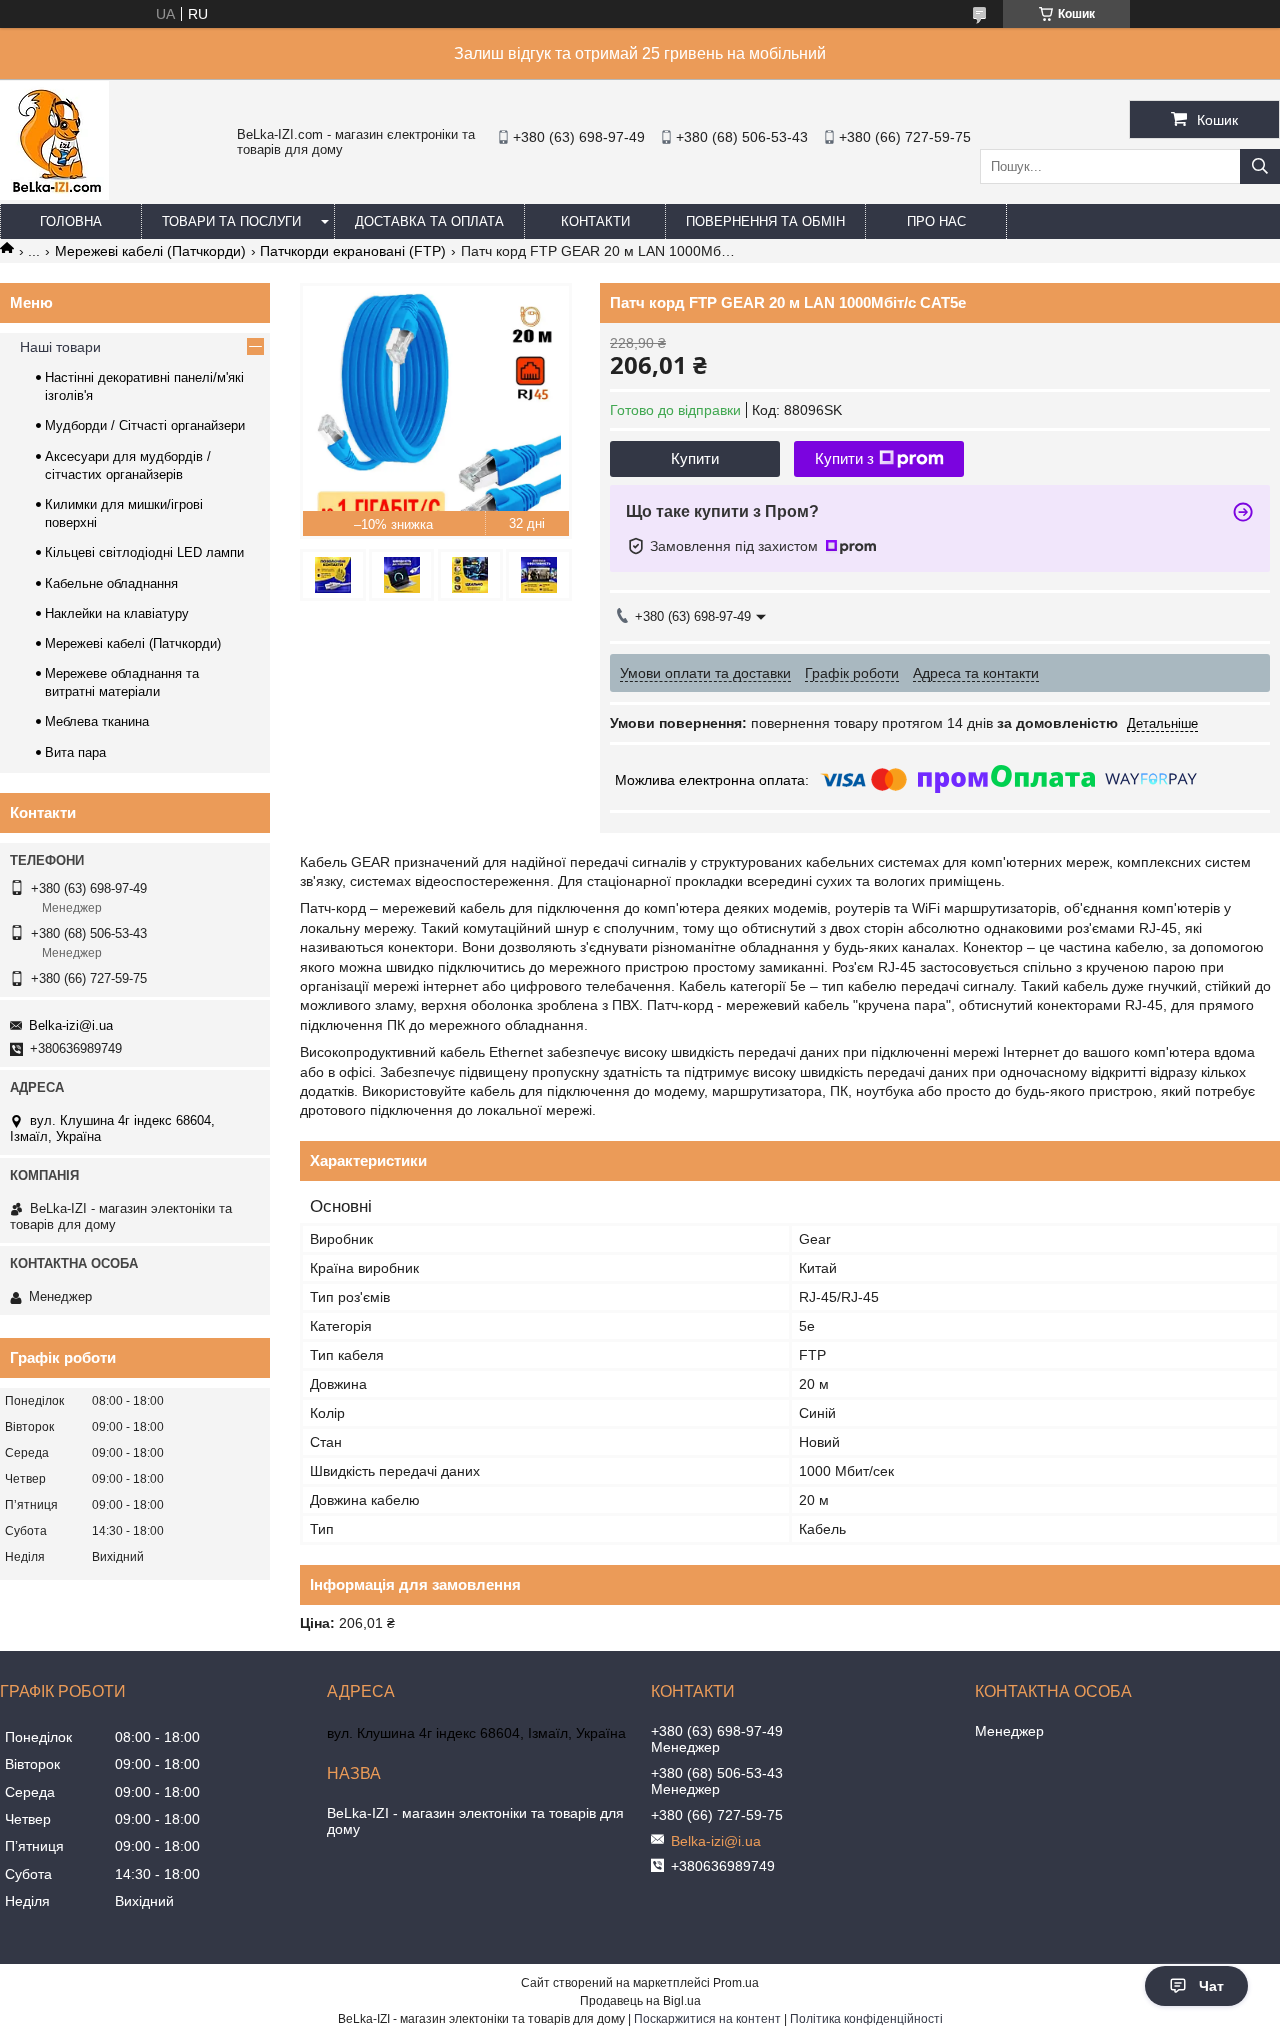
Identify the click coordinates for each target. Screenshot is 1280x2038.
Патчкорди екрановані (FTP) (353, 251)
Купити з (844, 458)
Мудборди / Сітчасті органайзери (145, 425)
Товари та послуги (231, 221)
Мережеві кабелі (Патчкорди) (150, 251)
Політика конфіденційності (866, 2019)
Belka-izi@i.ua (71, 1025)
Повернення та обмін (765, 221)
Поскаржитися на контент (707, 2019)
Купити (695, 458)
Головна (71, 221)
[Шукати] (1260, 166)
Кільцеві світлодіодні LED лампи (144, 552)
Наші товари (60, 347)
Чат (1211, 1986)
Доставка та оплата (429, 221)
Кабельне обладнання (111, 583)
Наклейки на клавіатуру (117, 613)
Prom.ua (736, 1983)
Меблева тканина (97, 721)
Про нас (936, 221)
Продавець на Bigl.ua (640, 2001)
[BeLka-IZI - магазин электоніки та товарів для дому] (54, 195)
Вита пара (75, 752)
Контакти (595, 221)
